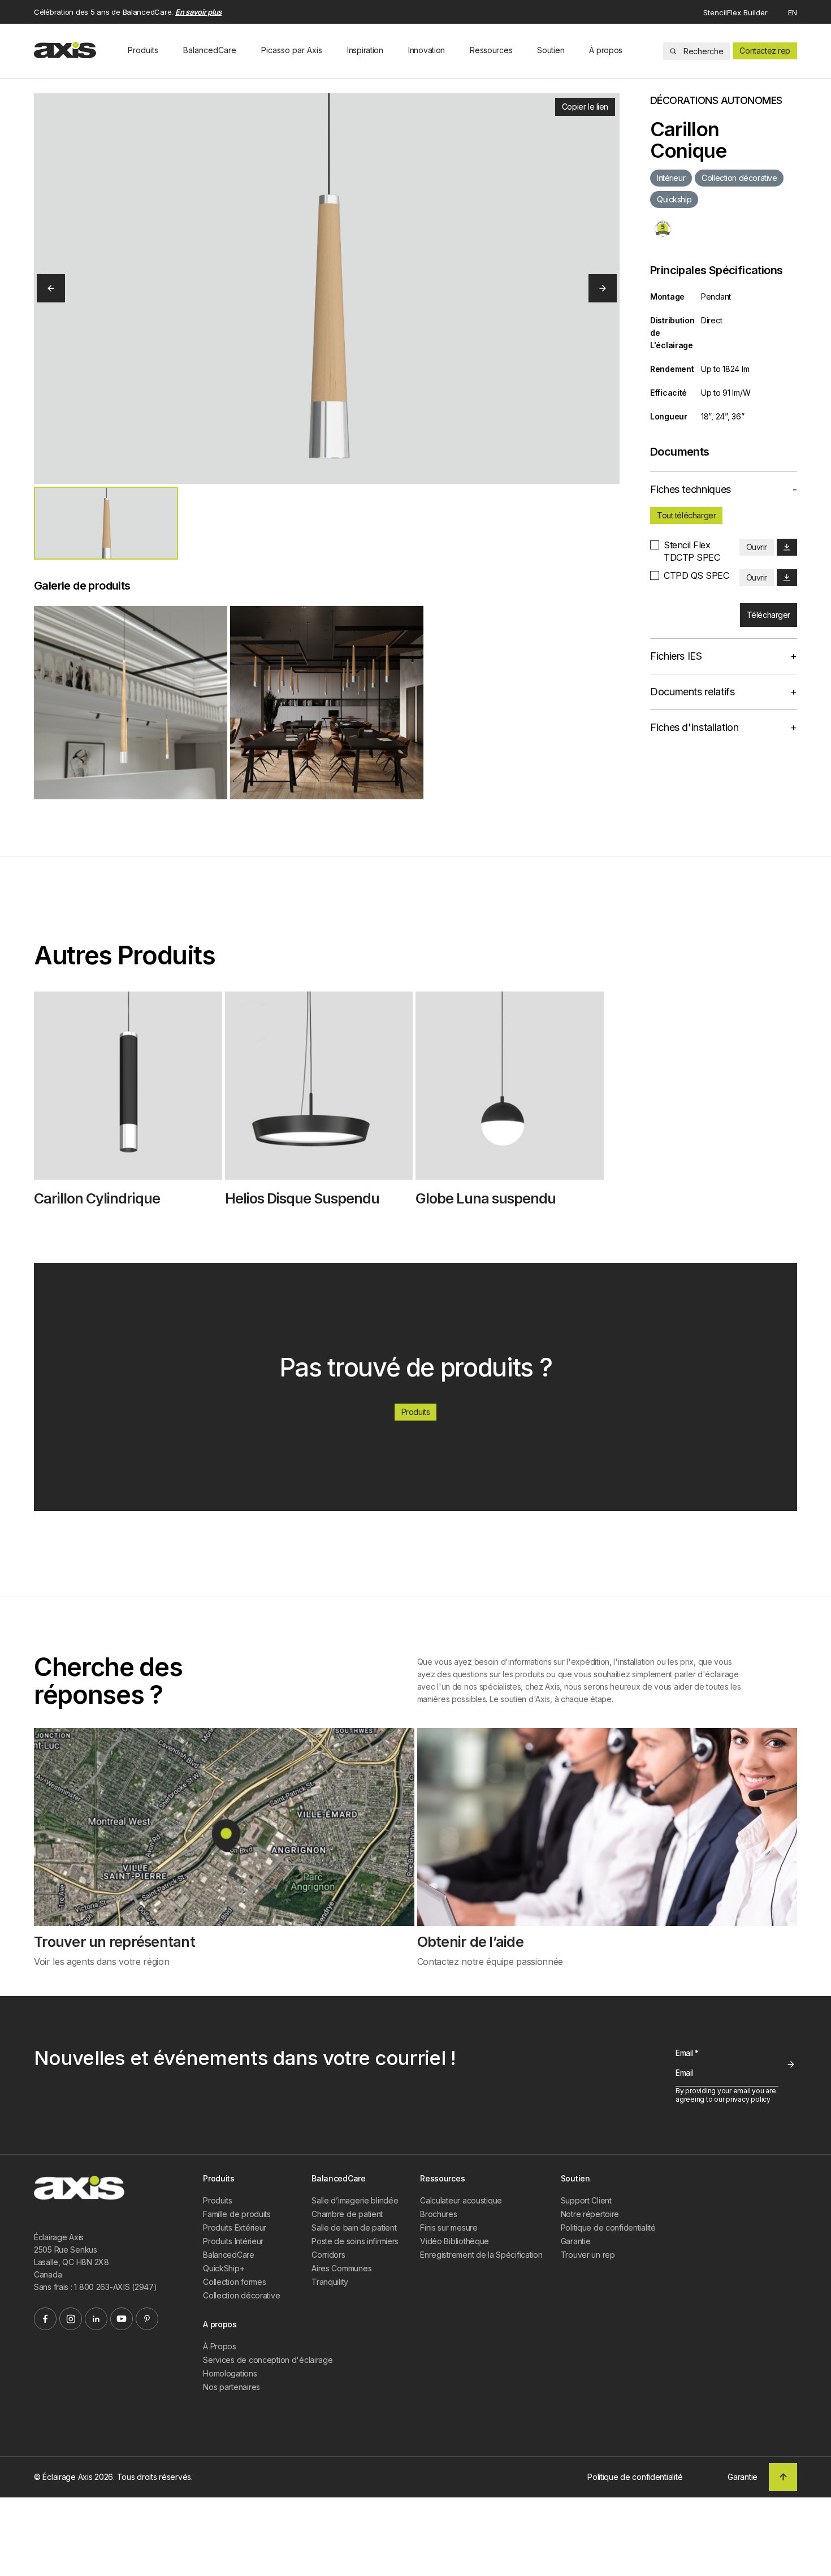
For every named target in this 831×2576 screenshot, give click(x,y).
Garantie (576, 2241)
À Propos (220, 2346)
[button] (106, 523)
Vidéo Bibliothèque (455, 2241)
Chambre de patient (347, 2214)
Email (687, 2053)
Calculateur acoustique (461, 2200)
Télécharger (769, 615)
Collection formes (234, 2282)
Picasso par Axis (292, 50)
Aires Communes (341, 2268)
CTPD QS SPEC (696, 575)
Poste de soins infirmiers (355, 2241)
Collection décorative (241, 2295)
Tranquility (330, 2282)
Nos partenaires (231, 2387)
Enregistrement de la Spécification (481, 2255)
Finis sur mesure (449, 2228)
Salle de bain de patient (354, 2228)
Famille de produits (237, 2214)
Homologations (230, 2373)
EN (793, 12)
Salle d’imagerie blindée (355, 2200)
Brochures (438, 2214)
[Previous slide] (51, 288)
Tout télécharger (686, 515)
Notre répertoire (590, 2214)
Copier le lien (585, 107)
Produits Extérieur (235, 2228)
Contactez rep (765, 51)
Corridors (328, 2255)
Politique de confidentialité (608, 2228)
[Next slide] (603, 288)
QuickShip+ (224, 2268)
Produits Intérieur (233, 2241)
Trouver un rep (588, 2255)
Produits (143, 50)
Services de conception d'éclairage (268, 2360)
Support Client (586, 2200)
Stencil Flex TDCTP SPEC (692, 551)
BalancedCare (210, 50)
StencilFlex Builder (735, 12)
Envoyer (791, 2064)
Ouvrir (757, 547)
